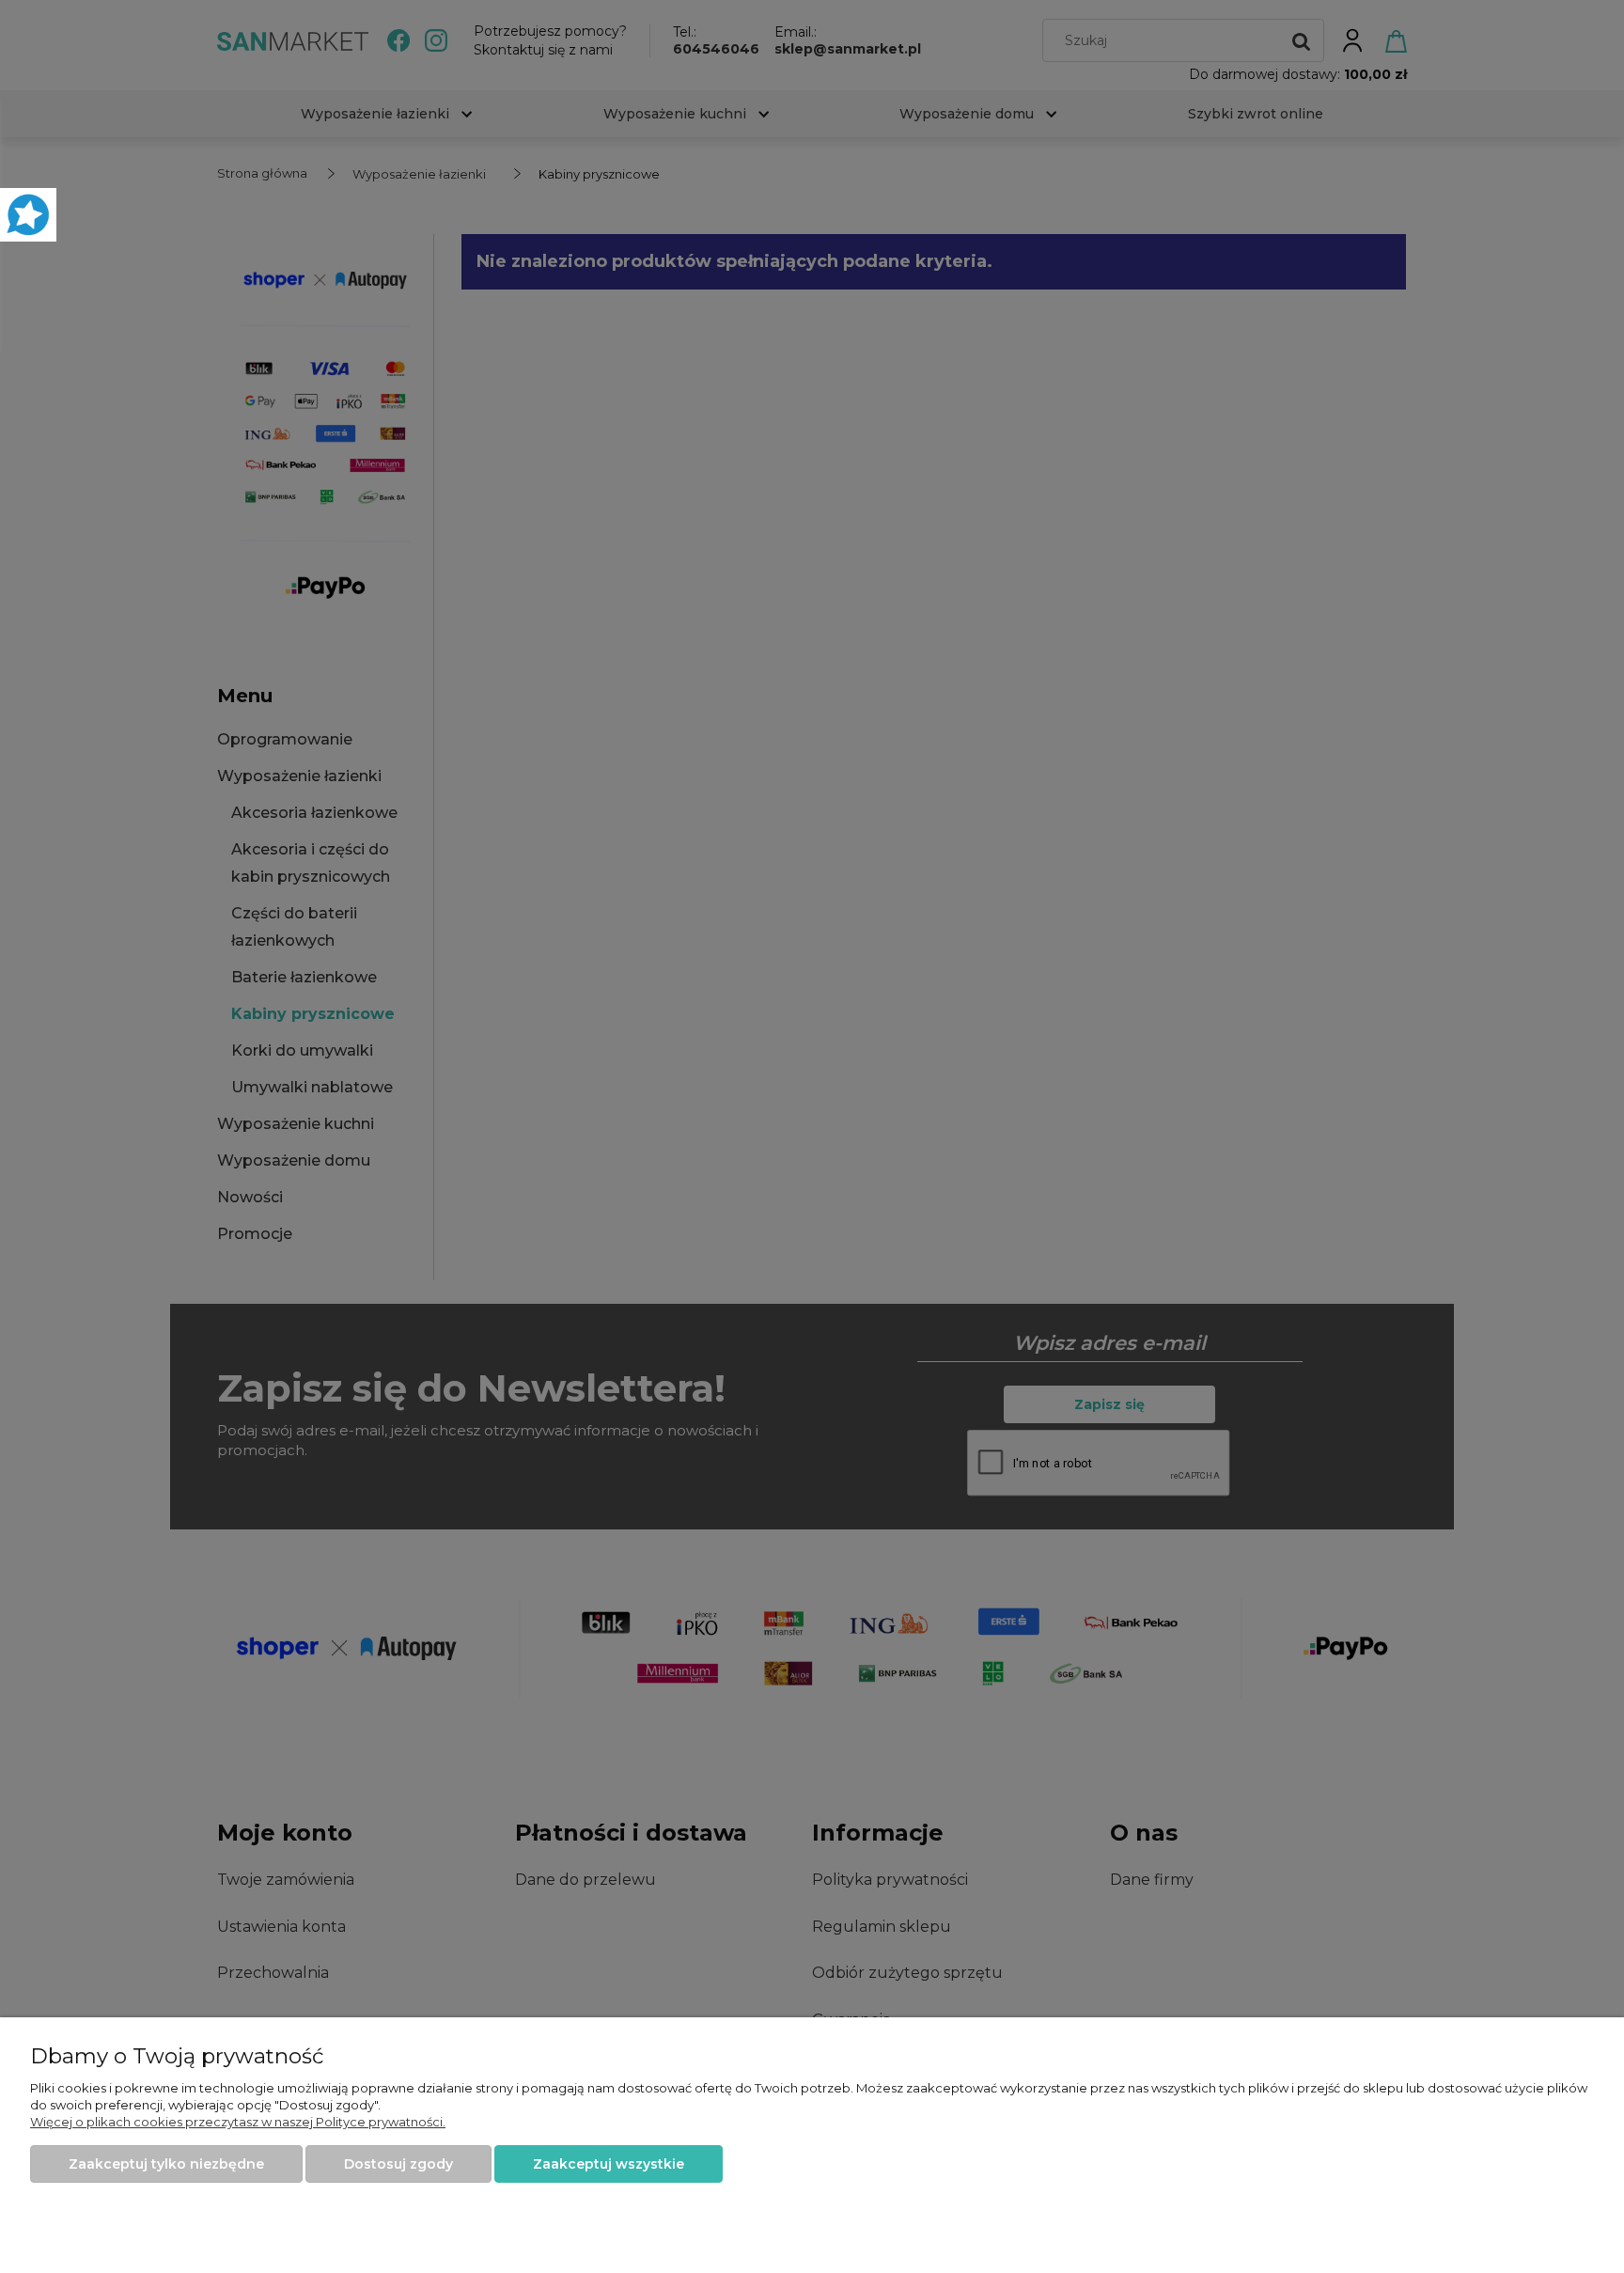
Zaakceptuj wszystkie (609, 2164)
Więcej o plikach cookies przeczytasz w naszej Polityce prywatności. (238, 2122)
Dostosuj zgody (398, 2164)
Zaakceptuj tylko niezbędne (166, 2164)
